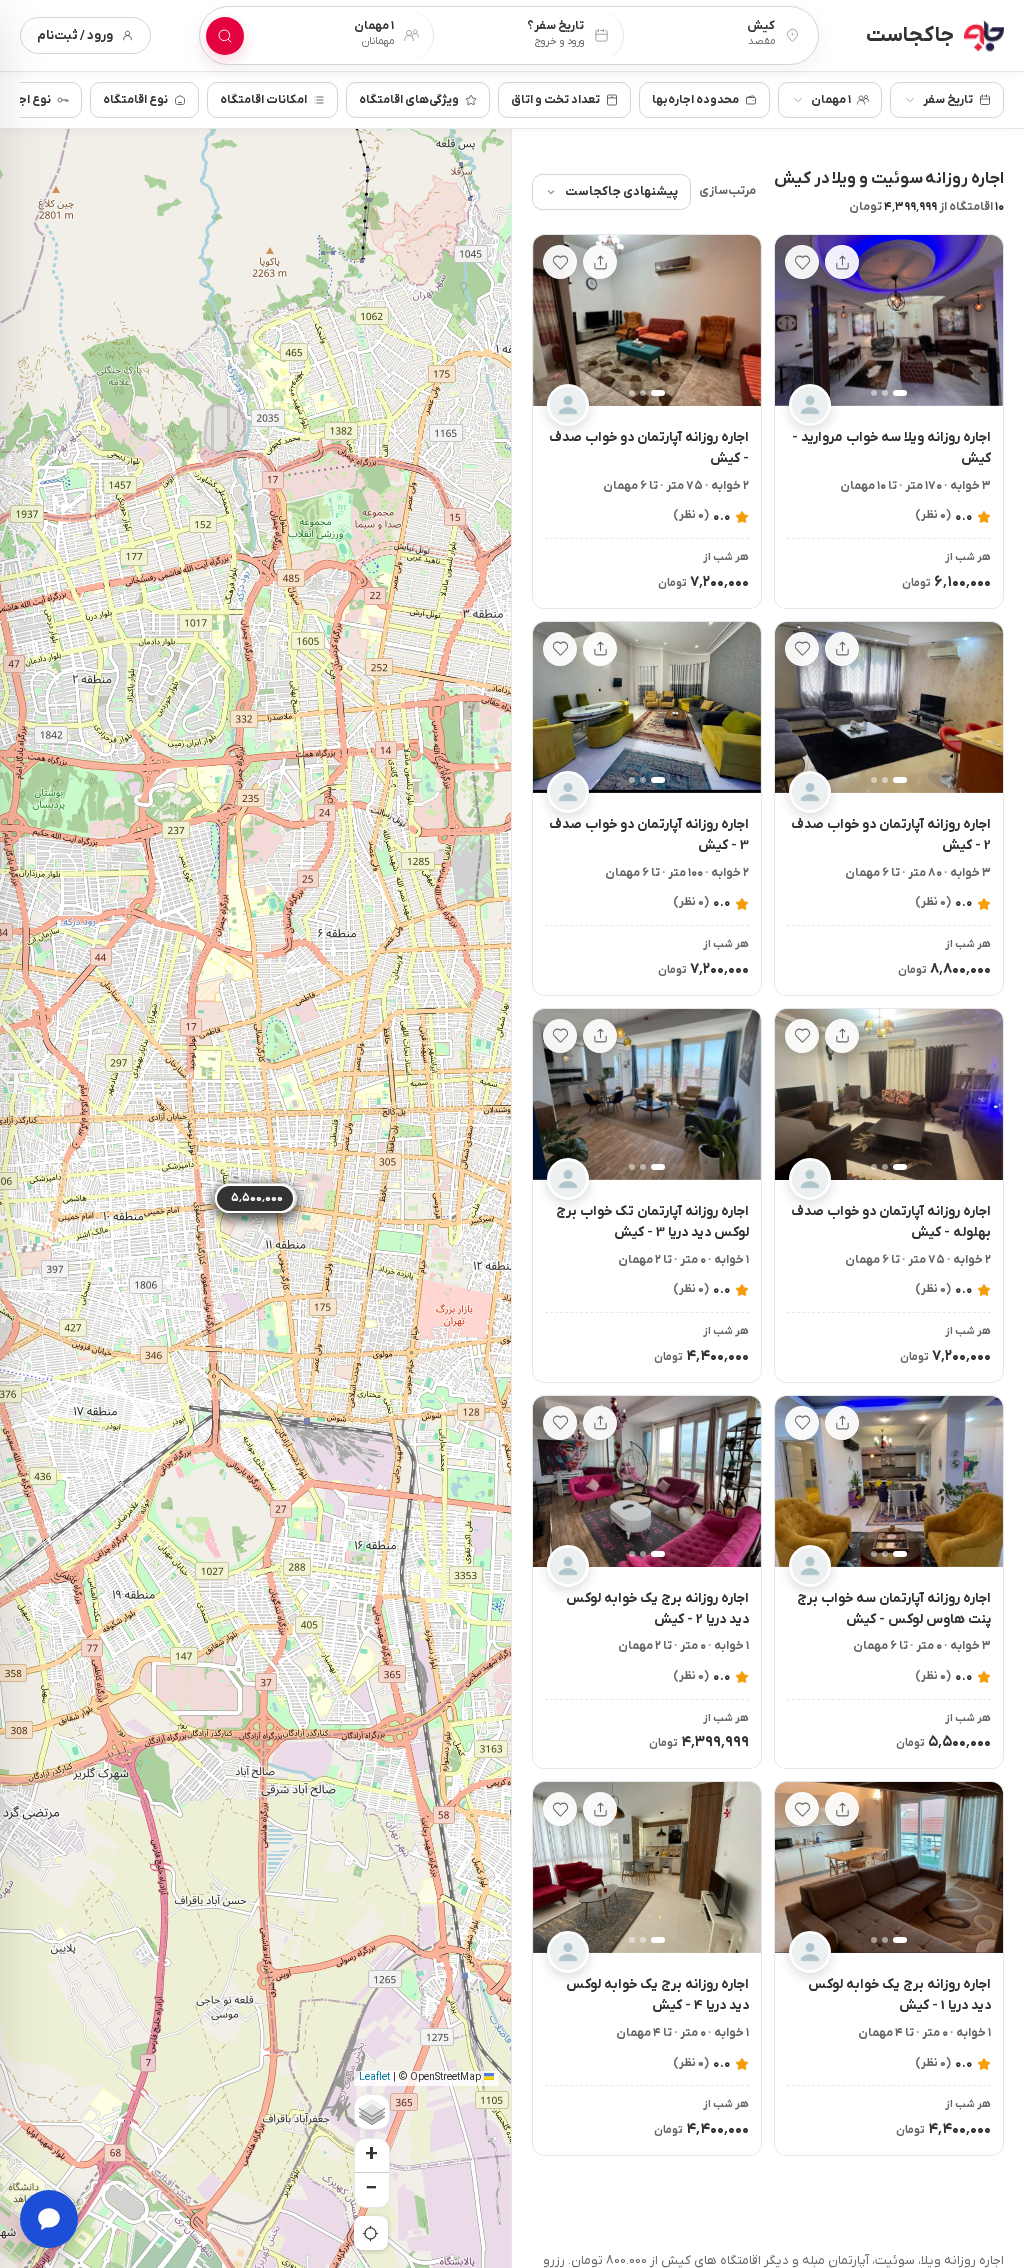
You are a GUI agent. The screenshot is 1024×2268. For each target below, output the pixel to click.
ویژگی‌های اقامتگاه (409, 100)
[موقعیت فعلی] (371, 2233)
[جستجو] (225, 36)
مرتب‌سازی (727, 191)
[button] (979, 321)
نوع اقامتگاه (135, 100)
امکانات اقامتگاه (263, 100)
